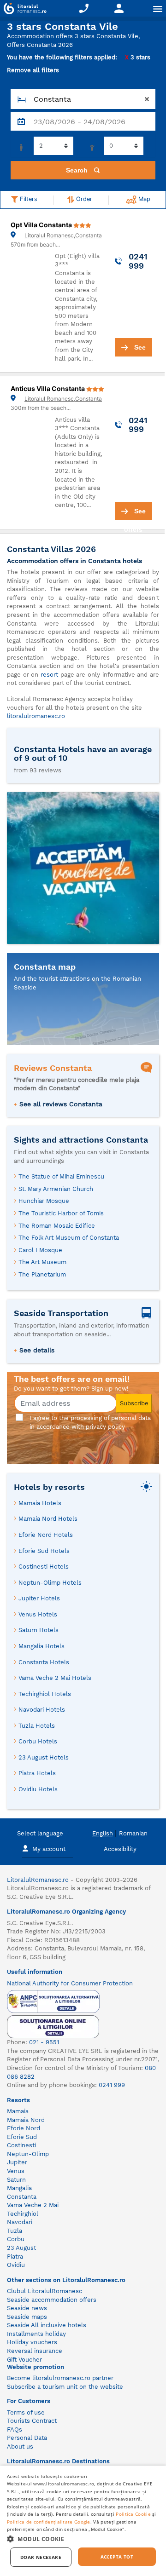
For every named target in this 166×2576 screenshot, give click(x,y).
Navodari (20, 2222)
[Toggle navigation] (158, 9)
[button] (83, 2539)
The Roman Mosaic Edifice (57, 1226)
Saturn (16, 2180)
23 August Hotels (44, 1757)
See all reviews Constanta (61, 1104)
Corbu (16, 2239)
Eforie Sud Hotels (44, 1551)
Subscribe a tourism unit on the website (65, 2387)
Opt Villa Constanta (42, 225)
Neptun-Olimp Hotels (50, 1583)
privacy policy (105, 1427)
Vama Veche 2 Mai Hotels (55, 1678)
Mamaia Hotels (40, 1503)
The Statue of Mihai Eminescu (61, 1176)
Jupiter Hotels (39, 1598)
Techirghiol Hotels (45, 1694)
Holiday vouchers (32, 2342)
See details (37, 1350)
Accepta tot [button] (117, 2557)
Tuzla (15, 2231)
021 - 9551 (44, 2042)
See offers (135, 350)
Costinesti (21, 2145)
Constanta (22, 2197)
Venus (16, 2171)
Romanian (133, 1833)
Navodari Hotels (42, 1710)
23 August (21, 2248)
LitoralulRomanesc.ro (38, 1880)
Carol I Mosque (40, 1250)
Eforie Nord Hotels (46, 1535)
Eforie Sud (22, 2137)
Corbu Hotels (38, 1741)
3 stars (138, 57)
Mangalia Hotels (41, 1646)
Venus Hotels (38, 1614)
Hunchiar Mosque (44, 1201)
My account (49, 1849)
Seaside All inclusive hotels (47, 2325)
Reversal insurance (35, 2351)
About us (20, 2447)
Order (83, 199)
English (103, 1833)
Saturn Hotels (39, 1630)
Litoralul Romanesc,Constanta (63, 235)
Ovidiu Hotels (38, 1789)
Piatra (15, 2257)
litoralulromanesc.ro (36, 716)
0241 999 (112, 2085)
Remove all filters (33, 70)
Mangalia (19, 2188)
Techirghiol (23, 2214)
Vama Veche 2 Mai (33, 2205)
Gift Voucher (24, 2360)
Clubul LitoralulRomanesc (44, 2291)
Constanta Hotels (44, 1662)
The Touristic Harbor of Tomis (61, 1213)
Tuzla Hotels (37, 1726)
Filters (28, 199)
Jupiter (17, 2162)
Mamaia (18, 2111)
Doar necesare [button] (41, 2557)
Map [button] (143, 199)
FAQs (15, 2429)
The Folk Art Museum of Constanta (69, 1238)
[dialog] (83, 2521)
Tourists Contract (32, 2421)
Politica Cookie (133, 2514)
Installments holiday (36, 2334)
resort (49, 675)
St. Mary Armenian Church (56, 1189)
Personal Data (27, 2438)
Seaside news (27, 2308)
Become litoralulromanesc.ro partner (60, 2378)
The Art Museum (42, 1262)
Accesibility (120, 1849)
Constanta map (45, 967)
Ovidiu (16, 2265)
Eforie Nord (24, 2128)
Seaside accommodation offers (52, 2300)
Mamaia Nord (26, 2120)
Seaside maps (27, 2317)
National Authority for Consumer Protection (70, 1983)
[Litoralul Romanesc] (23, 10)
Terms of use (26, 2412)
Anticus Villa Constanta (48, 388)
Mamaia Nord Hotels (48, 1519)
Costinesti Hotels (44, 1567)
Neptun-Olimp (28, 2154)
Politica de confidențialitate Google (49, 2522)
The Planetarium (42, 1274)
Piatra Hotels (37, 1773)
